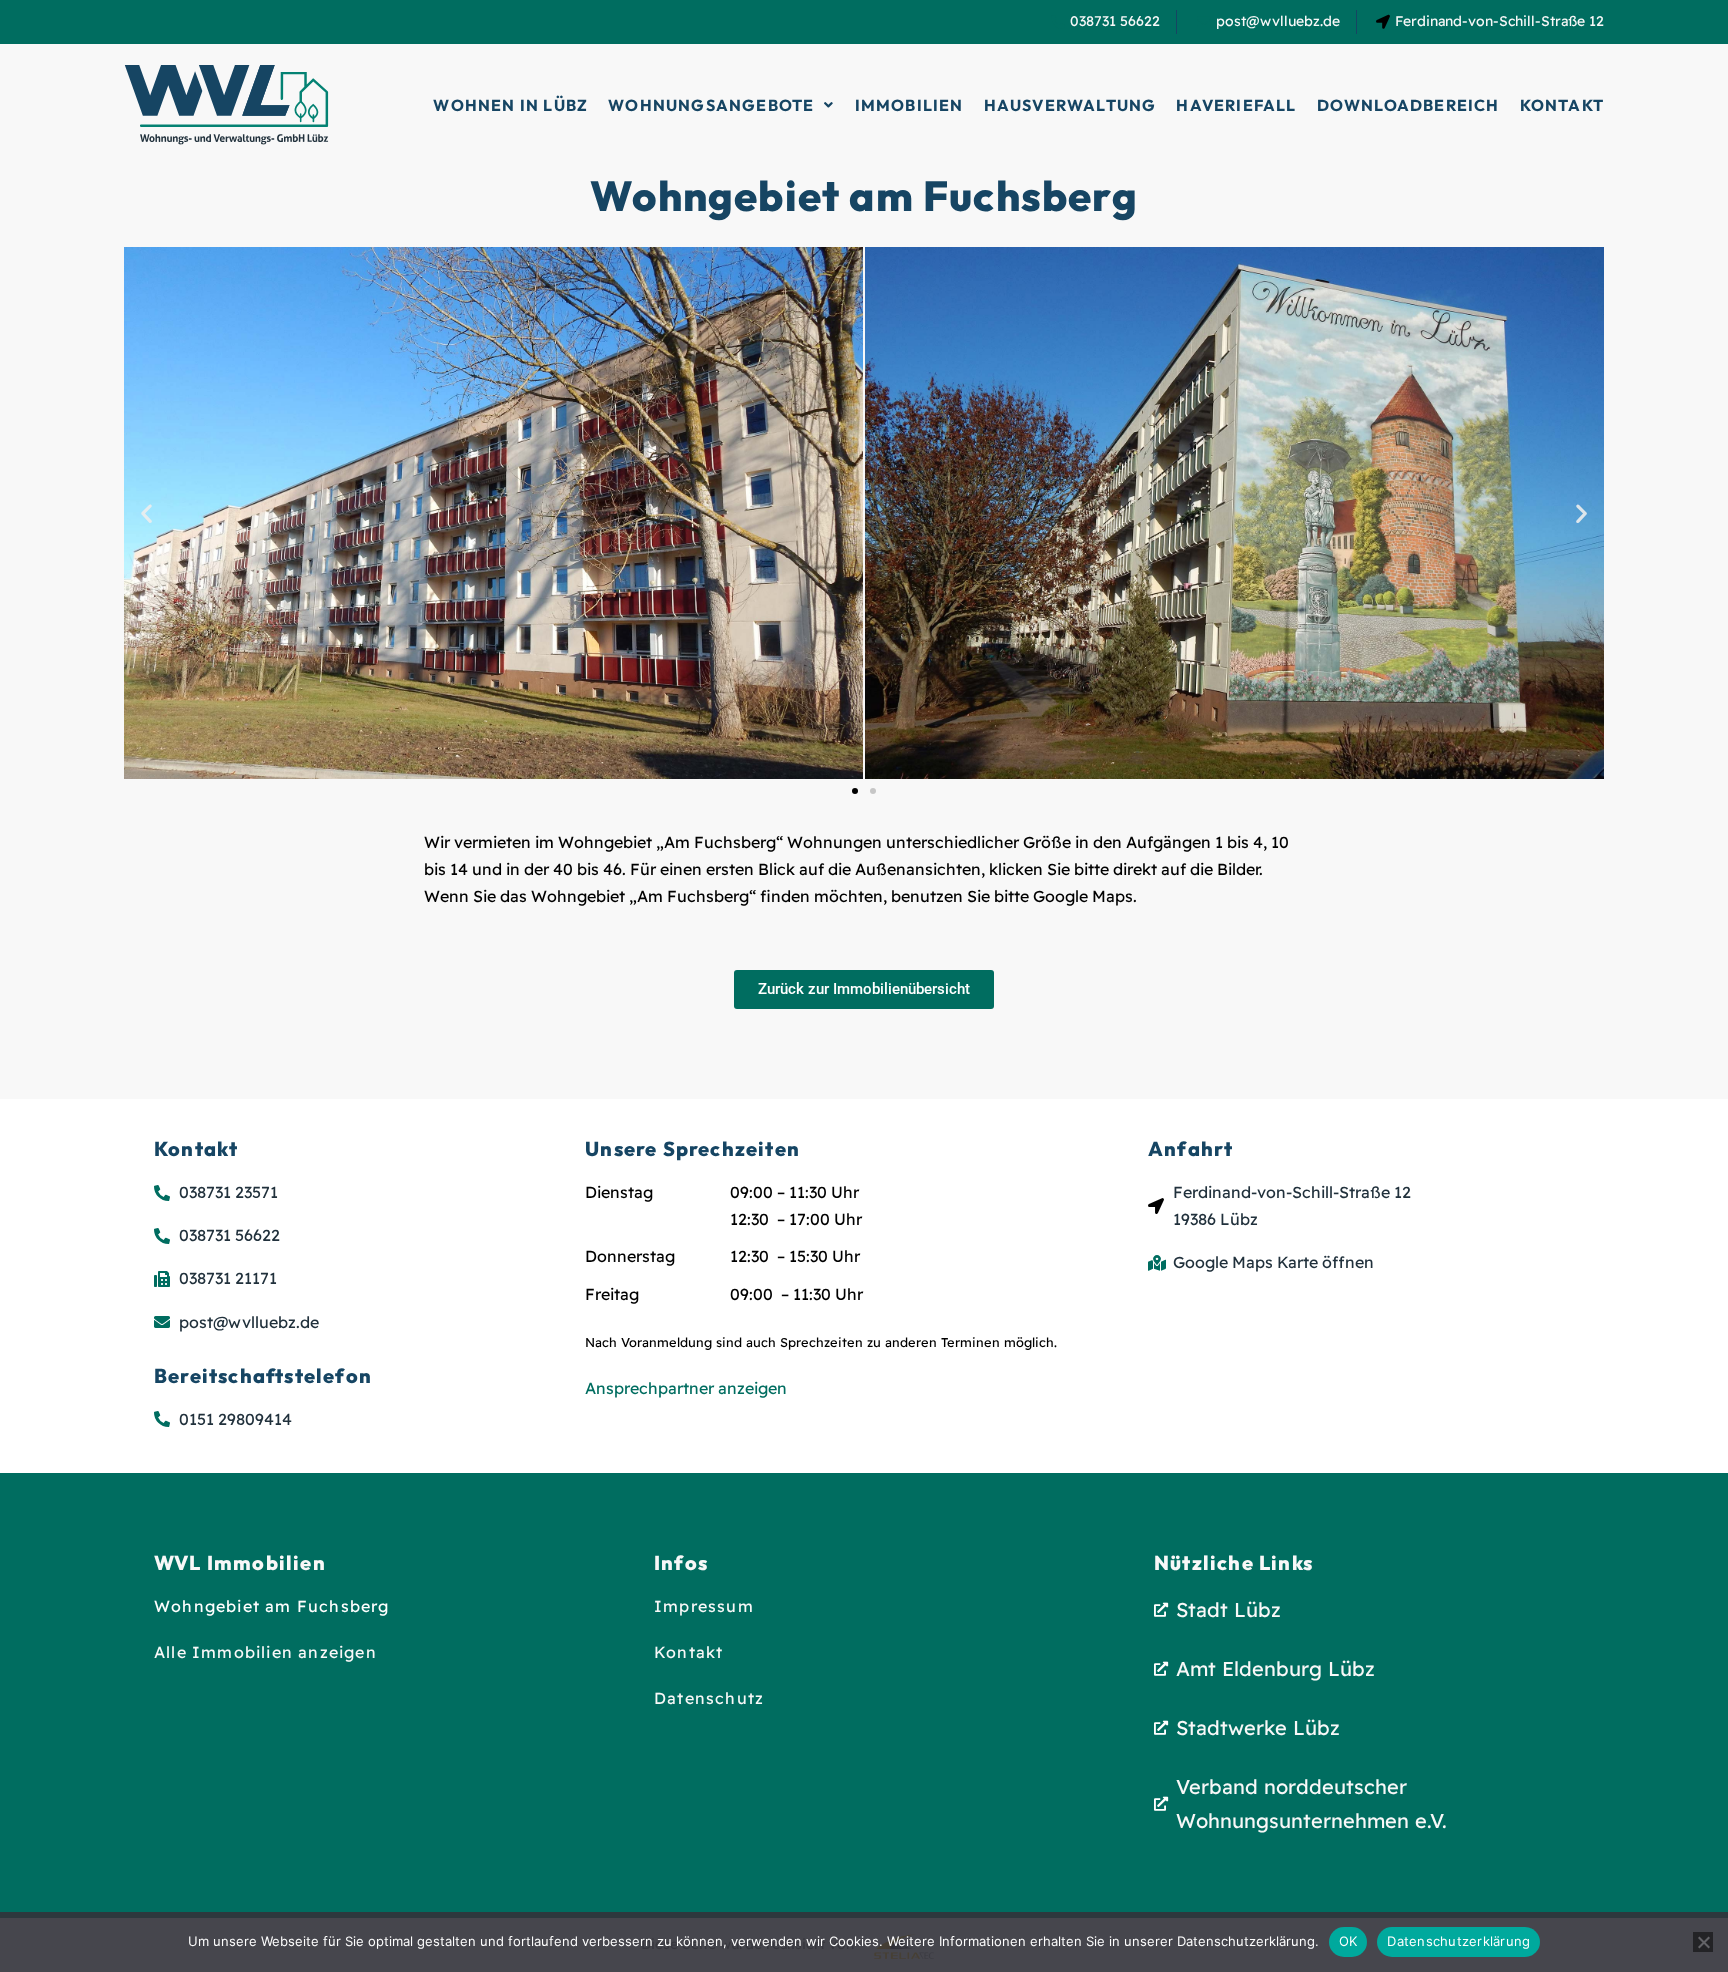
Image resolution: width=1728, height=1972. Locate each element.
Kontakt (1562, 105)
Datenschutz (709, 1698)
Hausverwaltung (1070, 105)
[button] (721, 105)
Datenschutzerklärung (1458, 1941)
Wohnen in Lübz (510, 105)
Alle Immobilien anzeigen (265, 1652)
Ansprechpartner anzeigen (686, 1388)
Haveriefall (1236, 105)
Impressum (704, 1606)
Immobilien (909, 105)
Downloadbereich (1408, 105)
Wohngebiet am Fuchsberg (272, 1606)
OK (1348, 1941)
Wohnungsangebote (711, 105)
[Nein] (1703, 1942)
